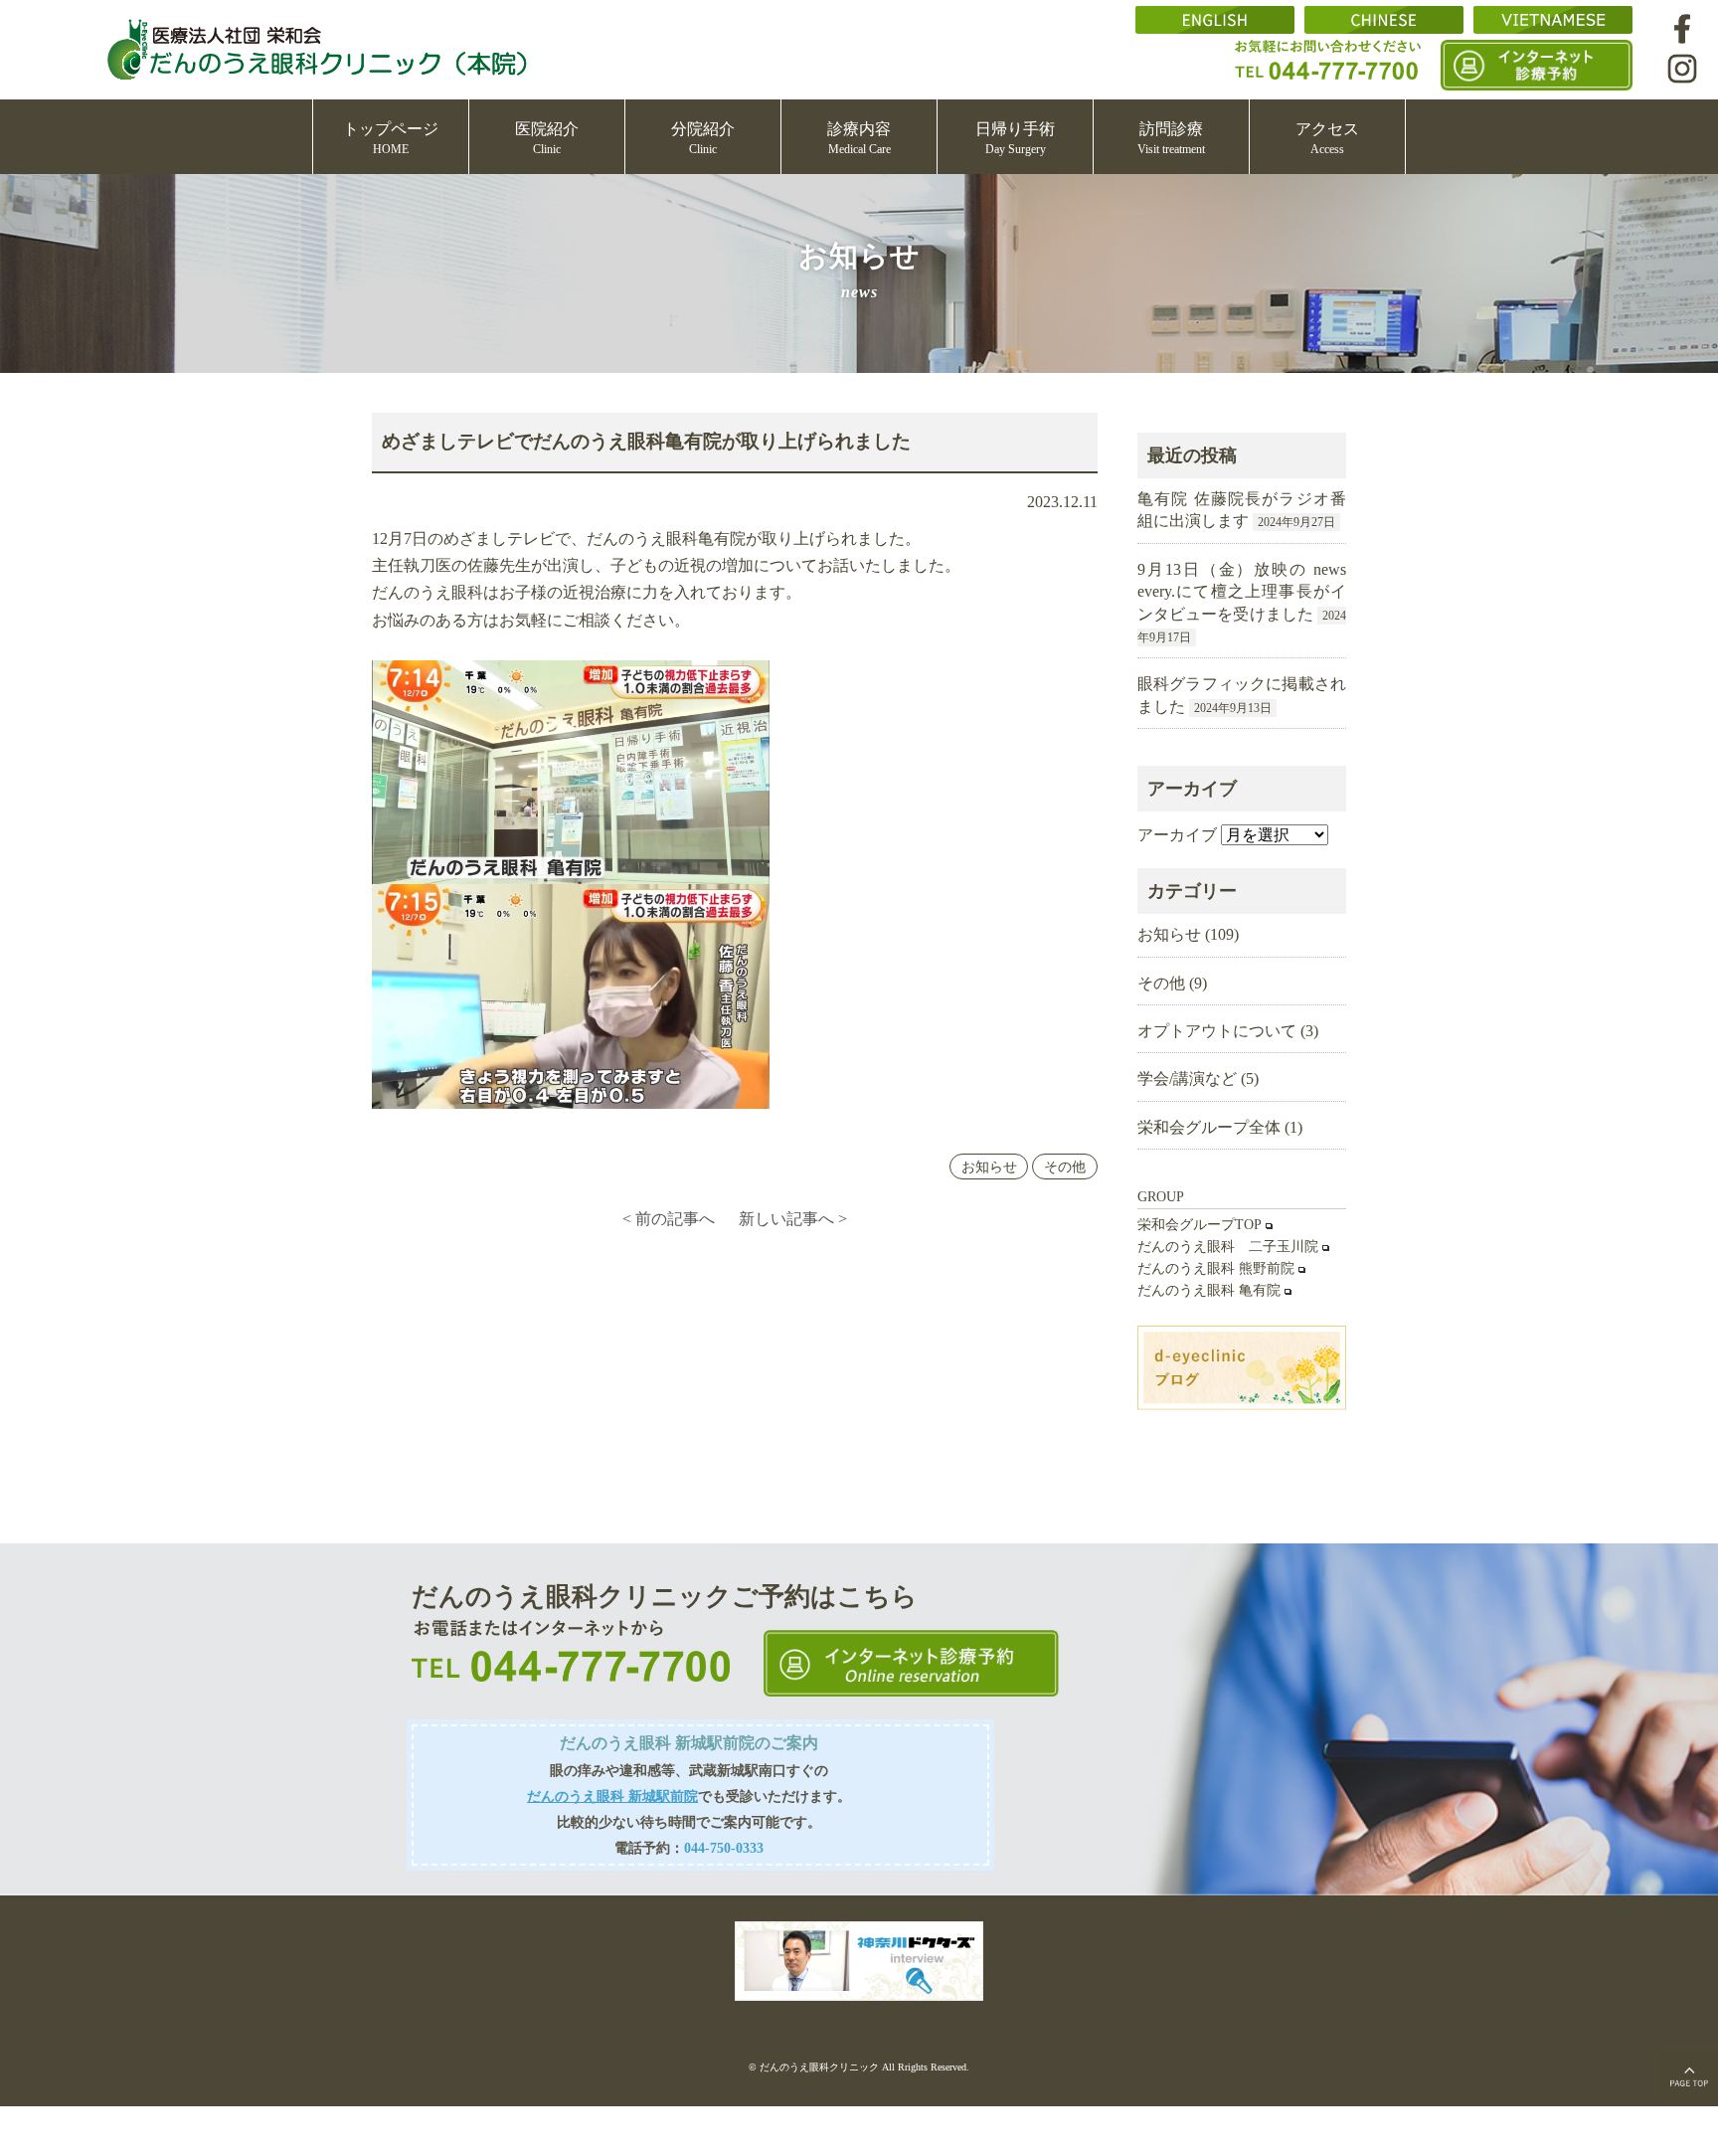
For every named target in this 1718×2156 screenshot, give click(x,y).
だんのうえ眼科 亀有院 (1209, 1290)
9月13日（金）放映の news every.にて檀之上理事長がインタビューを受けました (1242, 592)
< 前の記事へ (669, 1219)
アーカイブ (1177, 835)
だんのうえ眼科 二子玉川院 (1228, 1247)
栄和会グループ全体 (1209, 1127)
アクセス (1327, 138)
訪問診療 (1171, 138)
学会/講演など (1187, 1078)
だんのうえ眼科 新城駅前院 (612, 1796)
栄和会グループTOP (1200, 1225)
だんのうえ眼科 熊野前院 (1216, 1268)
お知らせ (989, 1167)
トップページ (391, 138)
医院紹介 (547, 138)
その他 (1065, 1167)
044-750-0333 (724, 1848)
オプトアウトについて (1217, 1031)
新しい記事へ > (793, 1219)
